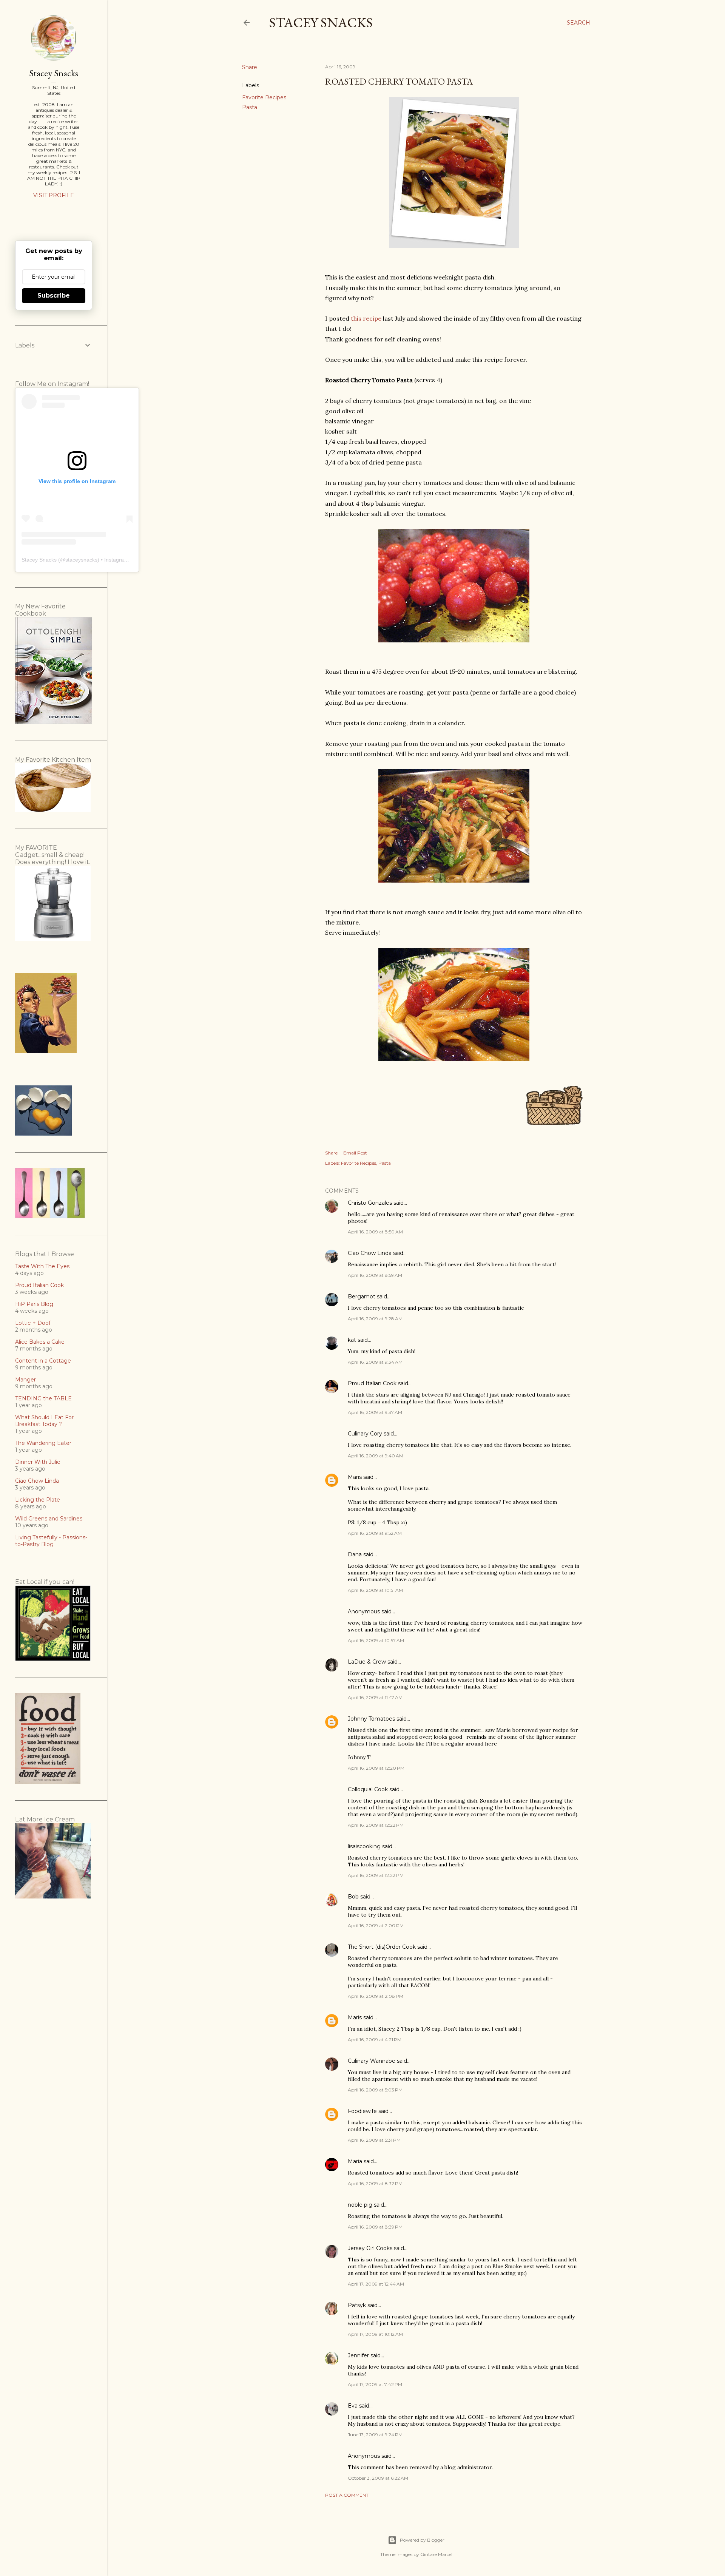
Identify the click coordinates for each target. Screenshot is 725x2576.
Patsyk (357, 2305)
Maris (355, 1477)
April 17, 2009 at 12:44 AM (376, 2284)
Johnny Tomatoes (371, 1719)
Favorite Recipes (264, 97)
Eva (353, 2406)
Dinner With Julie (38, 1462)
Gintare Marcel (436, 2554)
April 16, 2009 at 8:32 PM (375, 2183)
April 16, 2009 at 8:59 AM (375, 1275)
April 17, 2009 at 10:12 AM (375, 2334)
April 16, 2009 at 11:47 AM (375, 1697)
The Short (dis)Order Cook (382, 1947)
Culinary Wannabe (372, 2061)
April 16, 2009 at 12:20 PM (376, 1768)
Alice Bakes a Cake (40, 1342)
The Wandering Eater (43, 1443)
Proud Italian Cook (372, 1383)
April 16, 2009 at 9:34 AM (375, 1362)
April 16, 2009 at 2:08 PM (376, 1996)
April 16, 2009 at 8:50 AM (375, 1232)
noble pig (360, 2205)
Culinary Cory (365, 1434)
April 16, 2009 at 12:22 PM (376, 1825)
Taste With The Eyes (42, 1266)
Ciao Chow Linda (370, 1253)
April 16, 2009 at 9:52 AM (375, 1533)
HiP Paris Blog (34, 1304)
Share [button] (250, 67)
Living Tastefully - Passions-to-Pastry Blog (51, 1541)
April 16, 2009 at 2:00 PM (376, 1925)
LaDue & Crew (367, 1662)
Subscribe (54, 296)
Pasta (250, 107)
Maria (355, 2161)
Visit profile (54, 195)
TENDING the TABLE (43, 1398)
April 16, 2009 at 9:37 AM (375, 1412)
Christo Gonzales (370, 1203)
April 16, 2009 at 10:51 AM (375, 1590)
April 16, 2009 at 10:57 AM (376, 1640)
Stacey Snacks (321, 22)
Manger (25, 1380)
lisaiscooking (364, 1846)
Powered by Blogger (422, 2540)
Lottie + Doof (33, 1323)
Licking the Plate (38, 1500)
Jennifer (358, 2355)
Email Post (355, 1153)
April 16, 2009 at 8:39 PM (375, 2227)
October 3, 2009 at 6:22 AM (378, 2478)
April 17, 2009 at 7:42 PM (375, 2384)
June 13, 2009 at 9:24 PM (375, 2435)
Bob (353, 1897)
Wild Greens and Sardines (49, 1519)
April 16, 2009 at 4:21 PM (375, 2040)
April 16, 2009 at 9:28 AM (375, 1319)
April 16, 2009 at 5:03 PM (375, 2090)
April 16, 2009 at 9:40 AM (376, 1456)
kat (352, 1340)
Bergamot (362, 1296)
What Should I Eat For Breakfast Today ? (44, 1421)
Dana (355, 1554)
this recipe (366, 318)
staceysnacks (81, 560)
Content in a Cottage (43, 1361)
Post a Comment (347, 2495)
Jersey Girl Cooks (370, 2248)
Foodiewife (362, 2111)
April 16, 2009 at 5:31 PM (374, 2140)
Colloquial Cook (368, 1789)
